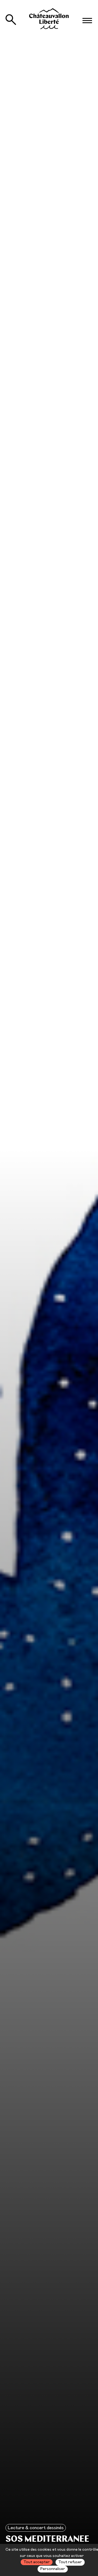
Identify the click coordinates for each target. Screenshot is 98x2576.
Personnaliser (53, 2569)
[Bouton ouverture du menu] (87, 21)
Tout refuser (70, 2562)
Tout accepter (37, 2562)
